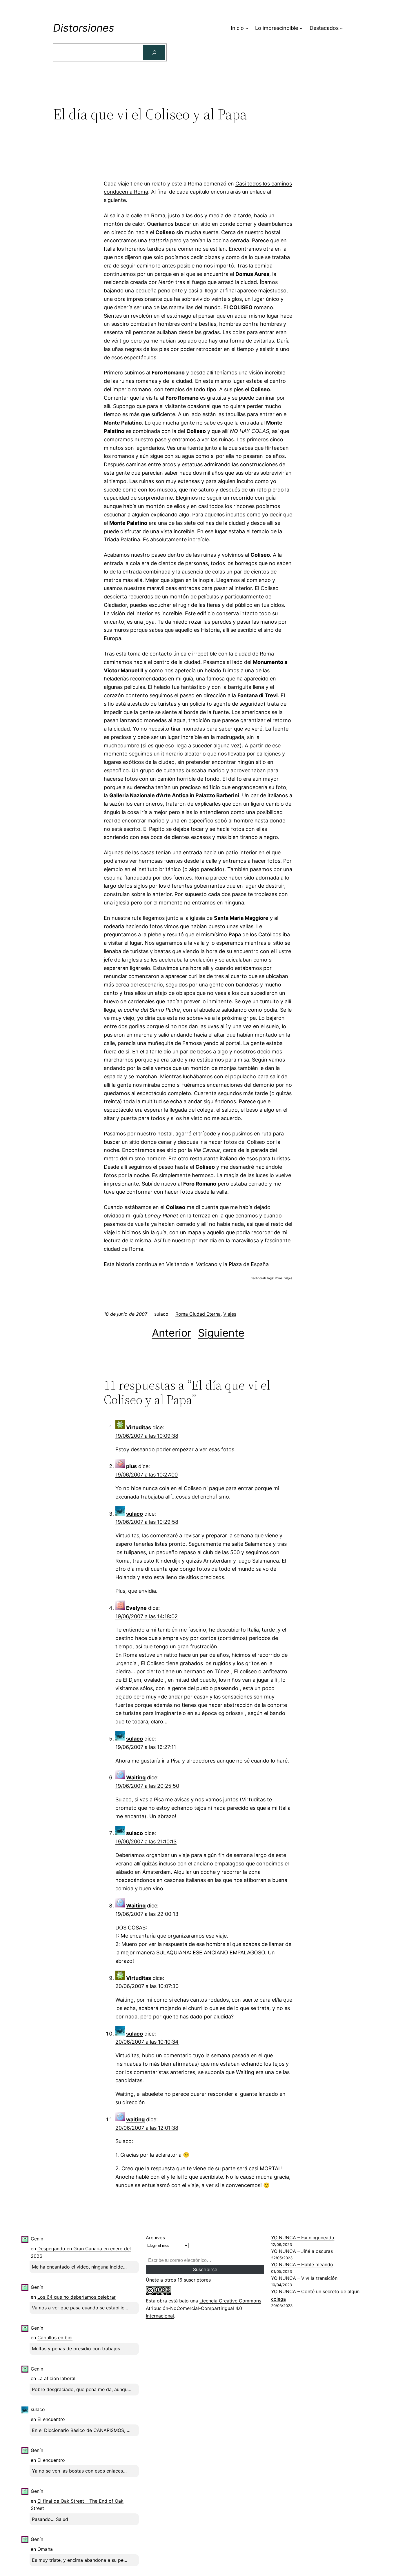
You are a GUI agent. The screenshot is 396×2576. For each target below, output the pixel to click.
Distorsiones (84, 28)
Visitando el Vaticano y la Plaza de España (217, 1264)
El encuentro (51, 2419)
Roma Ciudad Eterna (198, 1314)
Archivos (155, 2238)
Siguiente (221, 1333)
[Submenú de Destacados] (341, 28)
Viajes (230, 1314)
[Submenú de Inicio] (247, 28)
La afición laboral (56, 2378)
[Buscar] (154, 52)
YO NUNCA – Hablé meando (302, 2264)
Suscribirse (205, 2269)
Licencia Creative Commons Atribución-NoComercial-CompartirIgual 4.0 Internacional (204, 2308)
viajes (288, 1278)
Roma (279, 1278)
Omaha (45, 2549)
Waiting (136, 1777)
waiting (135, 2119)
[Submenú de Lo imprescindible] (301, 28)
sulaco (135, 1514)
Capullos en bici (55, 2337)
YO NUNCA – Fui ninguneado (303, 2238)
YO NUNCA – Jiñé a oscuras (302, 2251)
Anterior (171, 1333)
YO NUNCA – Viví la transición (304, 2278)
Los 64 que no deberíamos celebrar (77, 2297)
